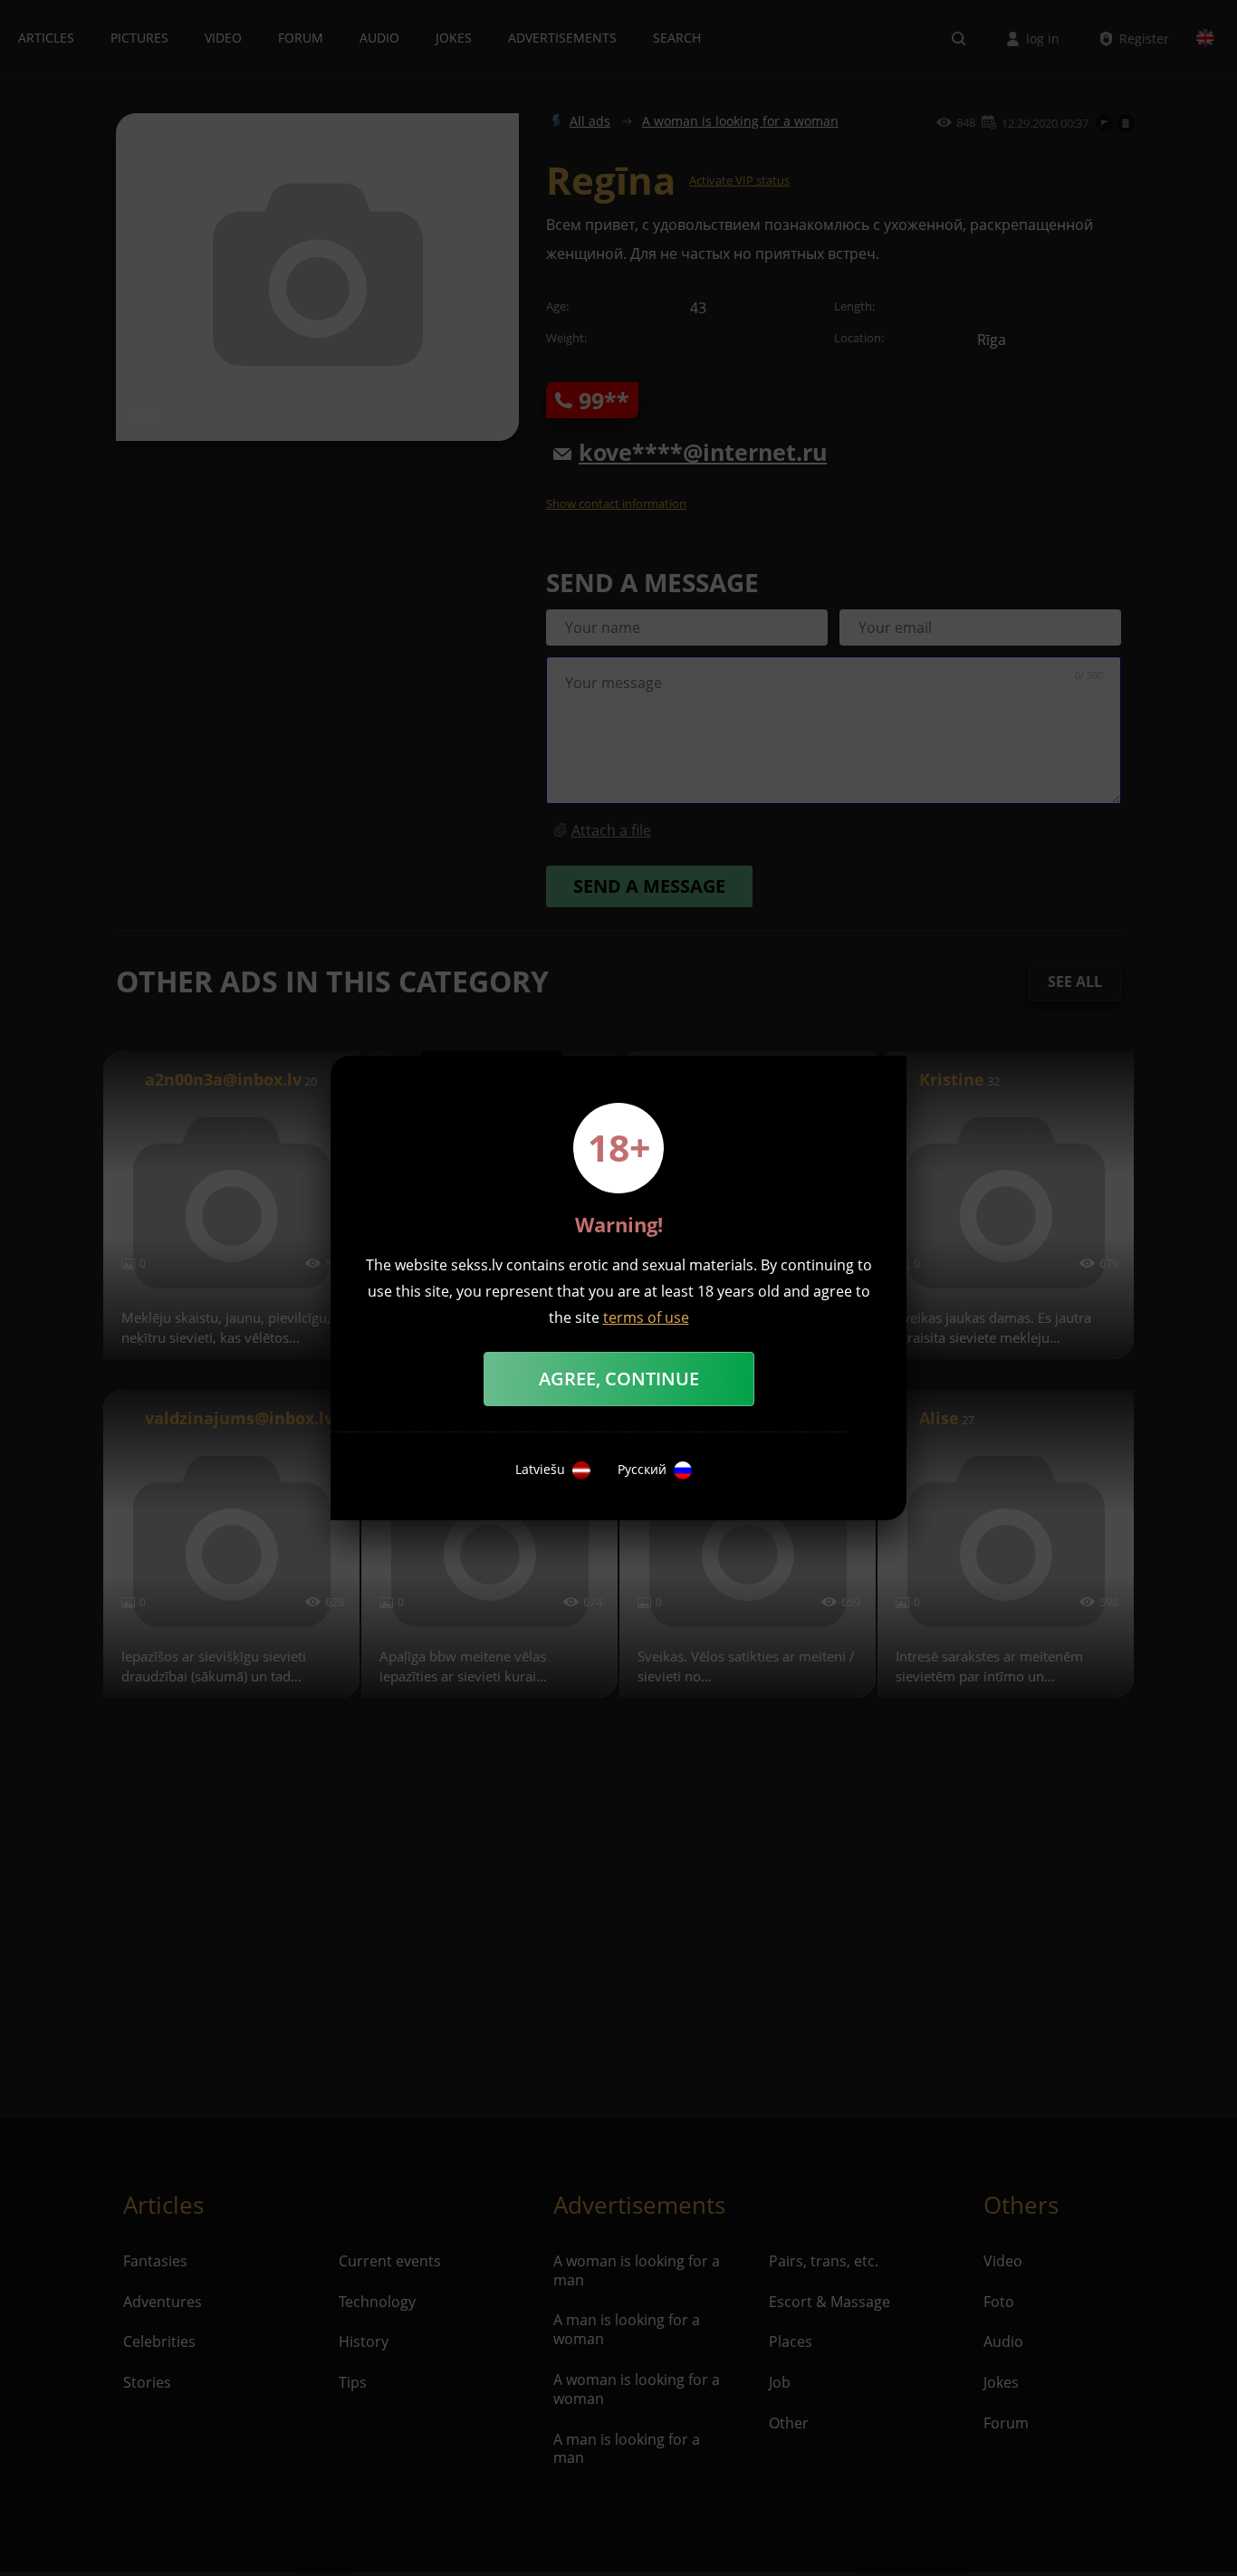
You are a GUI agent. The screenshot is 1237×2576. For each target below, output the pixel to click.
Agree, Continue (619, 1379)
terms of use (646, 1317)
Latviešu (540, 1470)
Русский (642, 1470)
